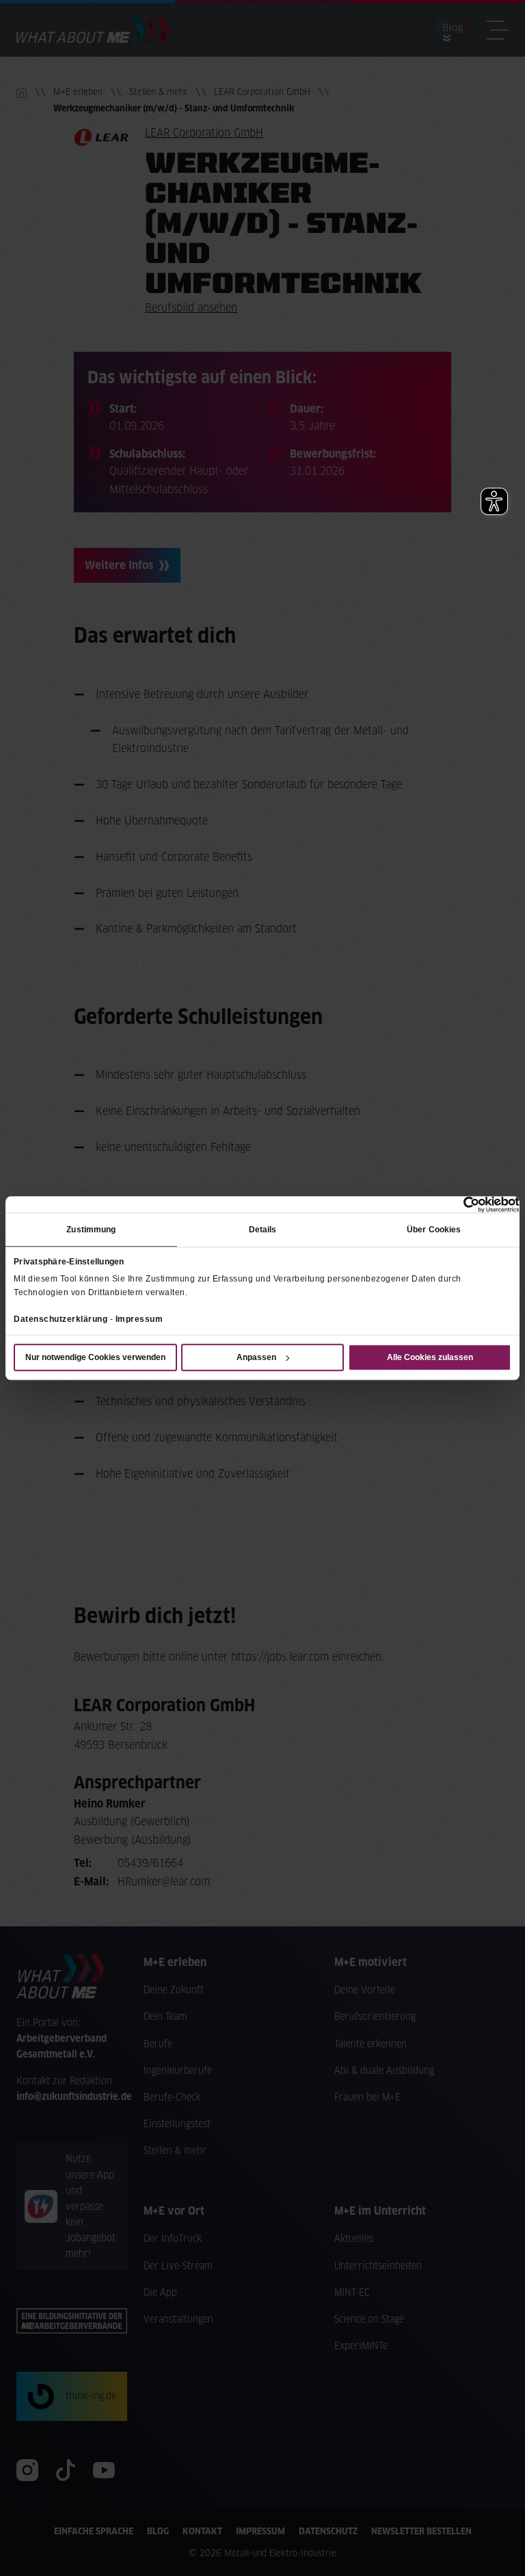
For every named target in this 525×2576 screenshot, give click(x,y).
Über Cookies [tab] (434, 1230)
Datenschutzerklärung (60, 1319)
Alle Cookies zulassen (430, 1357)
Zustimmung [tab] (91, 1230)
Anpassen (256, 1357)
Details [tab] (263, 1230)
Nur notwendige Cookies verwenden (95, 1357)
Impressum (139, 1319)
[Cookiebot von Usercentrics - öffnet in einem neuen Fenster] (460, 1204)
